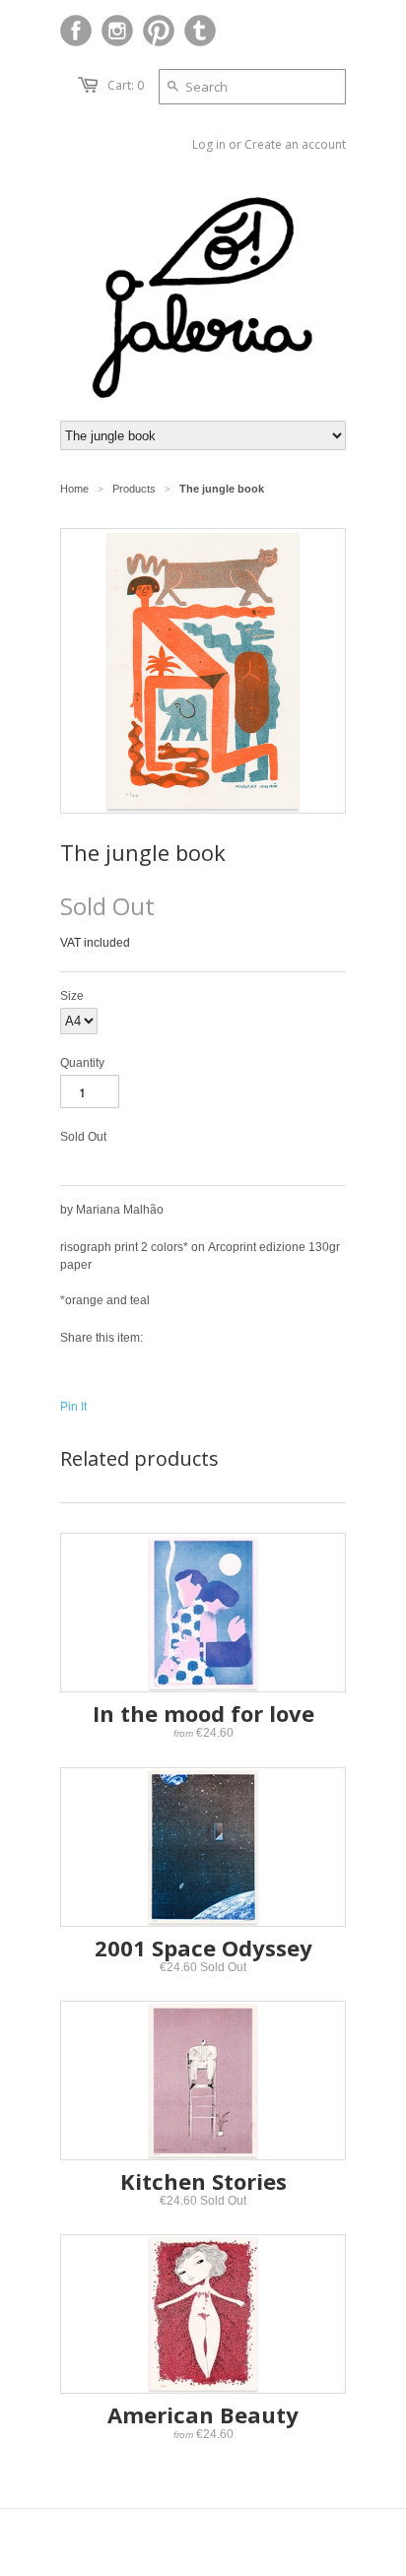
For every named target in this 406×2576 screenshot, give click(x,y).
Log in (209, 144)
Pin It (73, 1407)
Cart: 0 (126, 85)
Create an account (295, 144)
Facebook (76, 31)
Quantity (82, 1063)
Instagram (117, 31)
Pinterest (159, 31)
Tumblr (200, 31)
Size (72, 996)
